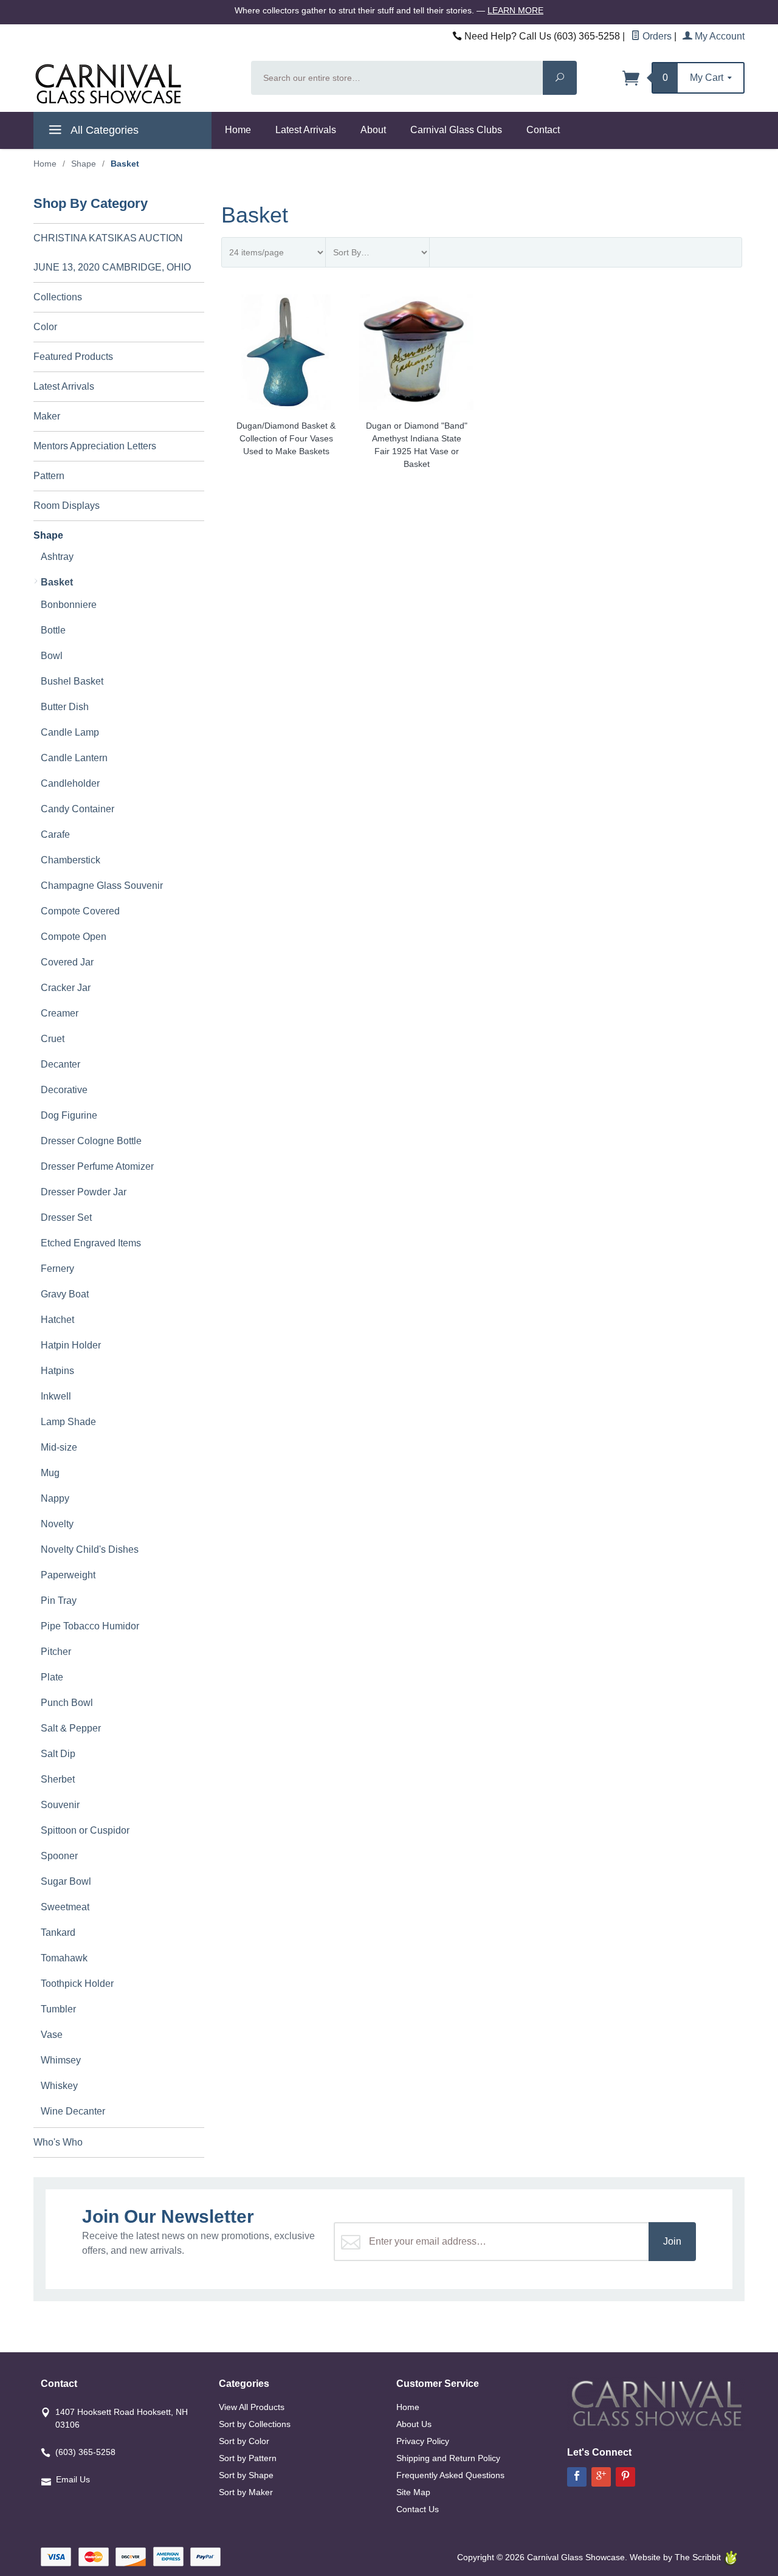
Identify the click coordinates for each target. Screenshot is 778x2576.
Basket (57, 582)
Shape (84, 164)
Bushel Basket (72, 681)
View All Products (252, 2407)
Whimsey (61, 2060)
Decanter (60, 1064)
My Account (718, 36)
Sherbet (58, 1779)
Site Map (413, 2492)
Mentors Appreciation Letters (95, 446)
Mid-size (59, 1447)
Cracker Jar (66, 988)
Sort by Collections (255, 2424)
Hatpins (57, 1371)
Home (238, 130)
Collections (58, 297)
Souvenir (60, 1805)
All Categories (103, 130)
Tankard (58, 1932)
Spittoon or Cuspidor (85, 1830)
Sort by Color (244, 2441)
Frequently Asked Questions (450, 2475)
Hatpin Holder (71, 1345)
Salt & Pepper (71, 1728)
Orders (656, 36)
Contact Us (418, 2509)
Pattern (49, 476)
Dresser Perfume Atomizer (97, 1166)
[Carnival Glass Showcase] (135, 84)
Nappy (55, 1498)
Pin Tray (59, 1601)
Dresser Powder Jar (84, 1192)
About (373, 130)
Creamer (60, 1013)
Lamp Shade (68, 1422)
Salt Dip (58, 1754)
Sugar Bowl (66, 1881)
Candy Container (77, 809)
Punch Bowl (67, 1703)
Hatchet (57, 1320)
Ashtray (57, 557)
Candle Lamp (70, 732)
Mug (50, 1473)
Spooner (59, 1856)
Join (672, 2241)
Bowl (52, 656)
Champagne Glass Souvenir (102, 886)
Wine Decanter (73, 2111)
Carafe (55, 834)
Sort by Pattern (248, 2458)
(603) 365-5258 (85, 2452)
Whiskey (59, 2086)
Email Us (73, 2479)
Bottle (53, 630)
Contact (543, 130)
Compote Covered (80, 911)
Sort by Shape (246, 2475)
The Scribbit (699, 2557)
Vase (52, 2035)
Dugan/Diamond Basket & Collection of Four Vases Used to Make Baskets (286, 438)
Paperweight (68, 1575)
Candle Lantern (74, 758)
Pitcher (56, 1652)
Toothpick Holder (77, 1984)
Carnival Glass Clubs (456, 130)
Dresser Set (66, 1217)
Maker (47, 416)
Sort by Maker (246, 2492)
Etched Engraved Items (91, 1243)
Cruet (53, 1039)
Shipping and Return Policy (448, 2458)
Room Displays (67, 506)
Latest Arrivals (306, 130)
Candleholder (70, 783)
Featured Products (73, 357)
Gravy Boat (65, 1294)
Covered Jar (67, 962)
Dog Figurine (69, 1115)
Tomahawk (64, 1958)
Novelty (57, 1524)
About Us (414, 2424)
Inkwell (56, 1396)
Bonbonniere (69, 605)
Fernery (57, 1269)
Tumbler (58, 2009)
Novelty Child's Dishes (90, 1549)
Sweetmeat (65, 1907)
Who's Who (58, 2142)
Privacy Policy (423, 2441)
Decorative (64, 1090)
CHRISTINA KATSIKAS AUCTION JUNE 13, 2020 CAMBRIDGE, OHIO (112, 253)
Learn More (515, 10)
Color (45, 327)
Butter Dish (65, 707)
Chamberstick (71, 860)
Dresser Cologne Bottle (91, 1141)
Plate (52, 1677)
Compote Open (74, 937)
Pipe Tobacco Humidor (90, 1626)
